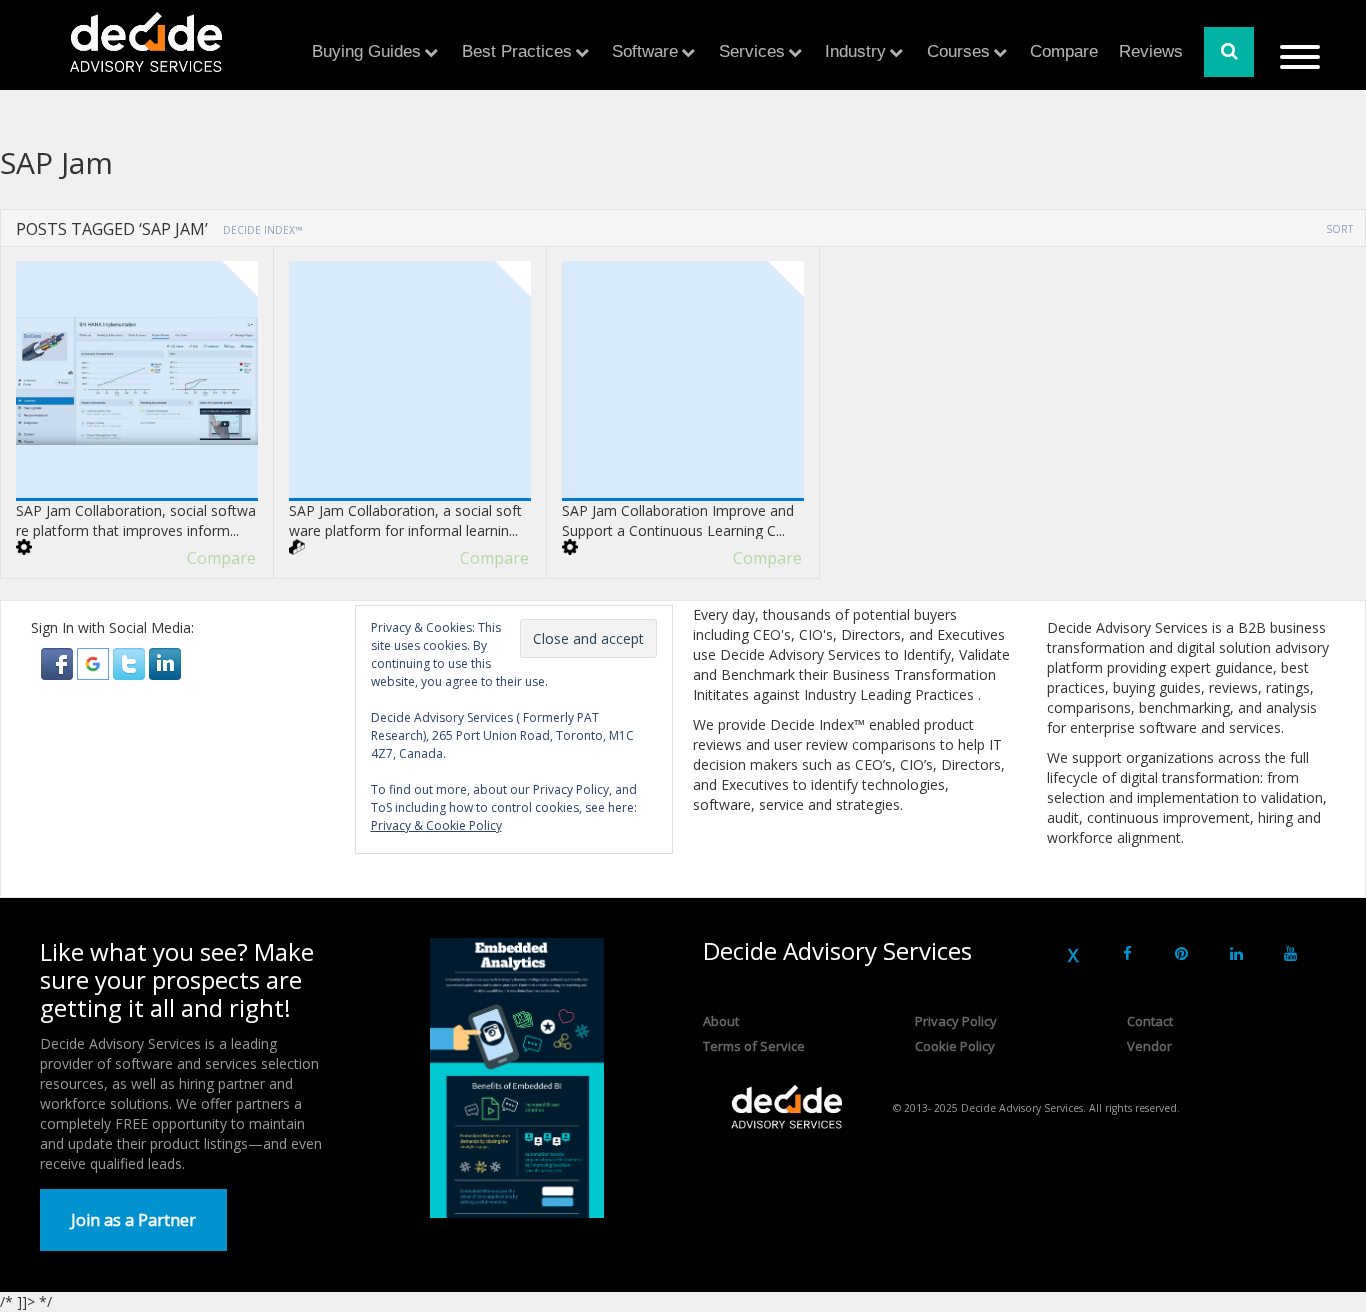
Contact (1150, 1021)
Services (752, 51)
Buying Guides (366, 51)
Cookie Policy (955, 1046)
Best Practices (517, 51)
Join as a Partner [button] (133, 1220)
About (721, 1021)
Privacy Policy (956, 1021)
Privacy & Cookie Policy (436, 825)
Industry (855, 51)
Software (645, 51)
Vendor (1149, 1046)
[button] (59, 662)
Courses (958, 51)
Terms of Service (754, 1046)
